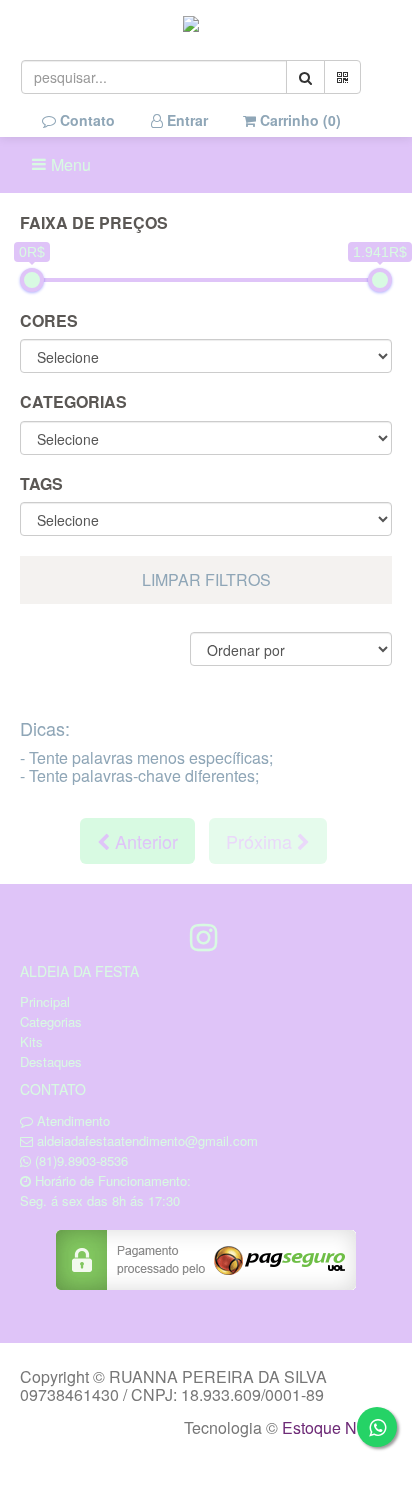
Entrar (185, 120)
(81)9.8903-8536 (81, 1160)
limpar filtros (206, 579)
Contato (85, 120)
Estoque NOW (332, 1427)
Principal (45, 1001)
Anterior (144, 841)
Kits (31, 1041)
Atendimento (71, 1120)
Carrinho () (298, 120)
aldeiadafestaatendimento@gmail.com (147, 1140)
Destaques (51, 1061)
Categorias (51, 1021)
